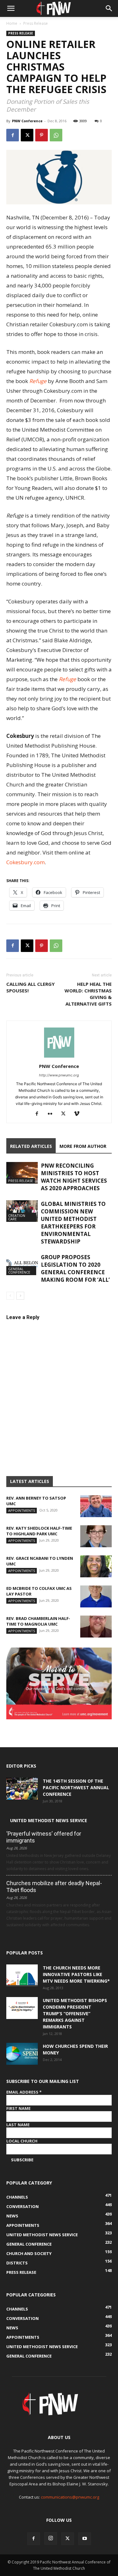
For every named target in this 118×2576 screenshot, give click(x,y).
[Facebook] (13, 135)
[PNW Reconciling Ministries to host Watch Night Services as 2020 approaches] (22, 1173)
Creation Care (17, 1217)
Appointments (22, 1510)
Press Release (36, 23)
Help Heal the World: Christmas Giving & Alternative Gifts (88, 994)
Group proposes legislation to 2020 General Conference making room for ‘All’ (75, 1268)
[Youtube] (85, 2539)
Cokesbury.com (25, 862)
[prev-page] (10, 1296)
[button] (11, 8)
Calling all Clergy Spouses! (31, 987)
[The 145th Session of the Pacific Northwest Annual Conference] (22, 1789)
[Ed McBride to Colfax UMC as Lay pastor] (96, 1596)
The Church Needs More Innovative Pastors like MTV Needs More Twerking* (76, 1974)
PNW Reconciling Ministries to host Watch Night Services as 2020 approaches (74, 1177)
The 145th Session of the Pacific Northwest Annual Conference (76, 1787)
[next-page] (20, 1296)
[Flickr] (52, 1114)
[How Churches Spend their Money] (22, 2054)
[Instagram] (51, 2538)
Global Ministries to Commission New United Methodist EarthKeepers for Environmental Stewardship (73, 1223)
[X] (27, 135)
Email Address (24, 2092)
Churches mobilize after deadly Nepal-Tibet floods (54, 1887)
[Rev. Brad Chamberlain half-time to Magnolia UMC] (96, 1627)
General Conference (19, 1270)
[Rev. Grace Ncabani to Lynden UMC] (96, 1566)
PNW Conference (27, 121)
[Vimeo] (79, 1114)
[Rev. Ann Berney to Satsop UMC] (96, 1506)
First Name (18, 2108)
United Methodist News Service (49, 1820)
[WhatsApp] (56, 135)
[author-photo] (59, 1057)
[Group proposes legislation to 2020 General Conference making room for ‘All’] (22, 1264)
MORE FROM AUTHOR (83, 1146)
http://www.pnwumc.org (59, 1075)
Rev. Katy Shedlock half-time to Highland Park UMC (39, 1531)
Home (12, 23)
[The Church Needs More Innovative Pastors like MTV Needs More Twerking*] (22, 1975)
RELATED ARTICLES (31, 1146)
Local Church (22, 2141)
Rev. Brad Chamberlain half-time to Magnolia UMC (38, 1621)
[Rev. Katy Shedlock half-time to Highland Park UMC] (96, 1536)
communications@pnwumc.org (70, 2497)
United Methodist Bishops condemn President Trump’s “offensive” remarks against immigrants (75, 2013)
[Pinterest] (42, 135)
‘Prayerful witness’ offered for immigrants (44, 1837)
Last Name (18, 2125)
